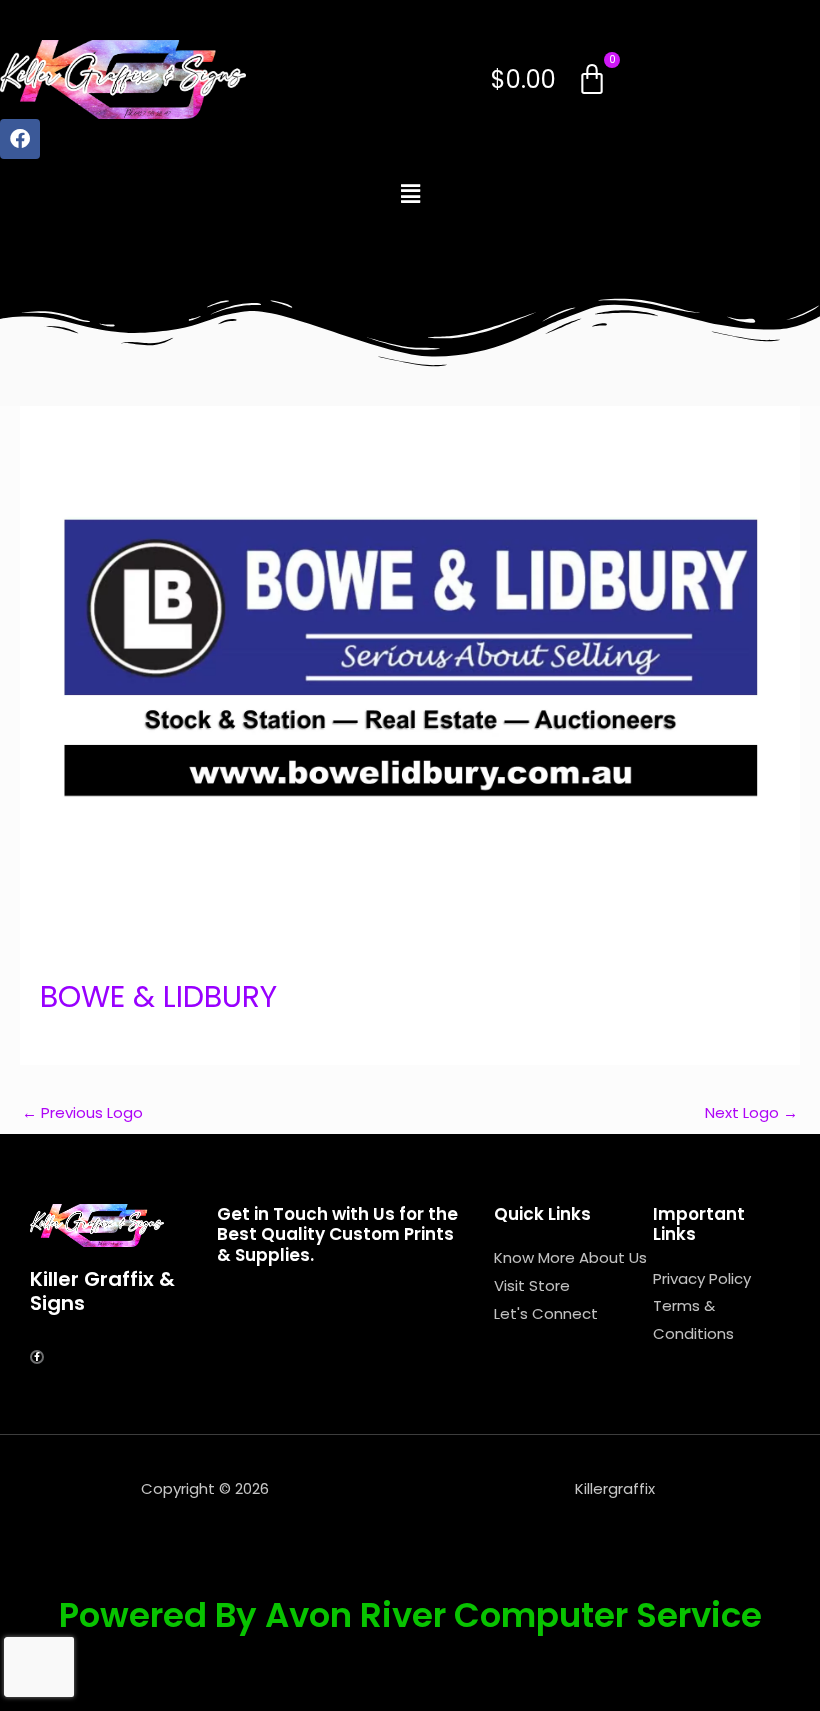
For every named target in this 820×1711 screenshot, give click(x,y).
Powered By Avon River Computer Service (410, 1615)
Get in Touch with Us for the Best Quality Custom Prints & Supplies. (337, 1234)
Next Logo (751, 1112)
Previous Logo (82, 1112)
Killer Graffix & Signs (102, 1291)
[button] (410, 194)
